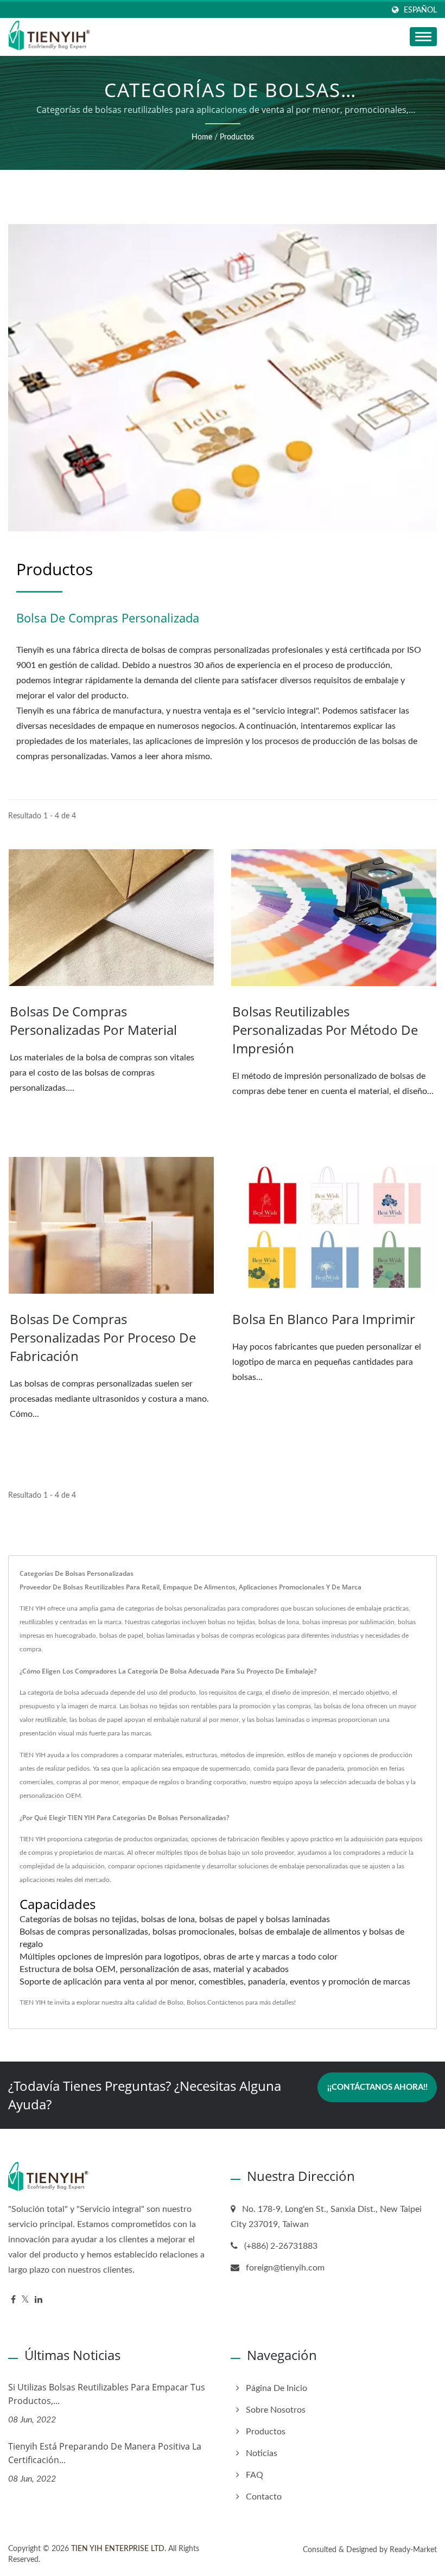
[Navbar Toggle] (423, 37)
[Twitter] (25, 2300)
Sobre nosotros (276, 2410)
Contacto (264, 2497)
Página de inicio (276, 2388)
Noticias (262, 2453)
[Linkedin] (39, 2300)
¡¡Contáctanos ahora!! (377, 2087)
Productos (237, 137)
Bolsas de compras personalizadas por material (93, 1020)
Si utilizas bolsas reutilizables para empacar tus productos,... (107, 2394)
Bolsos (196, 2002)
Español (420, 10)
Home (202, 137)
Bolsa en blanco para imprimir (324, 1319)
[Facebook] (13, 2300)
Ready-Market (413, 2550)
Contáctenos (225, 2002)
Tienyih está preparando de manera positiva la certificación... (105, 2453)
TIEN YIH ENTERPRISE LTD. (119, 2549)
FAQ (255, 2475)
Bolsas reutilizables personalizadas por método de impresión (325, 1030)
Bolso (175, 2002)
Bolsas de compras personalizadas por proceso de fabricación (103, 1337)
